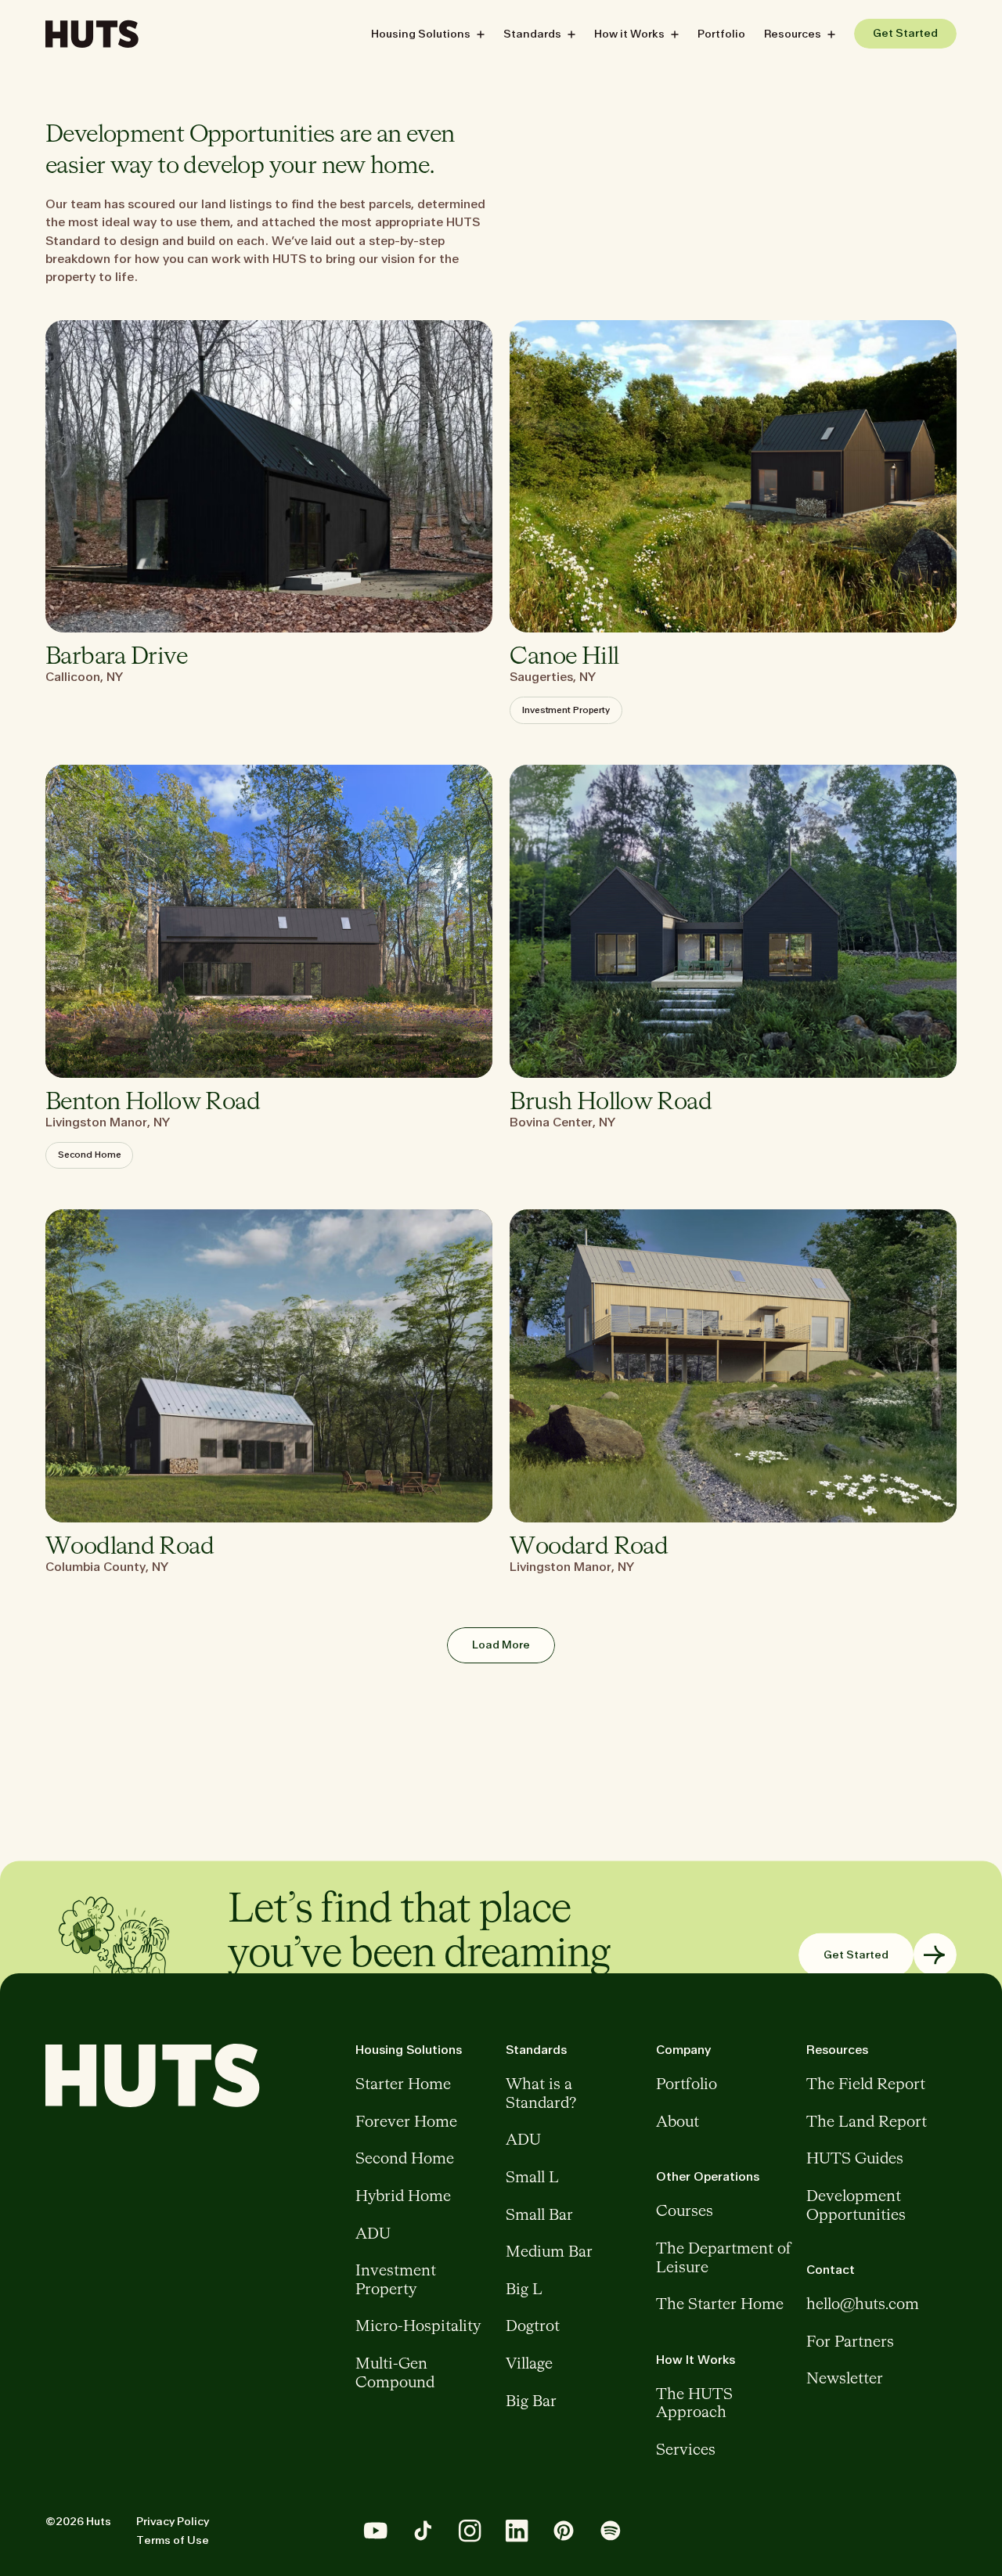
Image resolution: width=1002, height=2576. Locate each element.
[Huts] (92, 34)
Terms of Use (173, 2540)
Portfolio (721, 34)
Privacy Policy (173, 2522)
